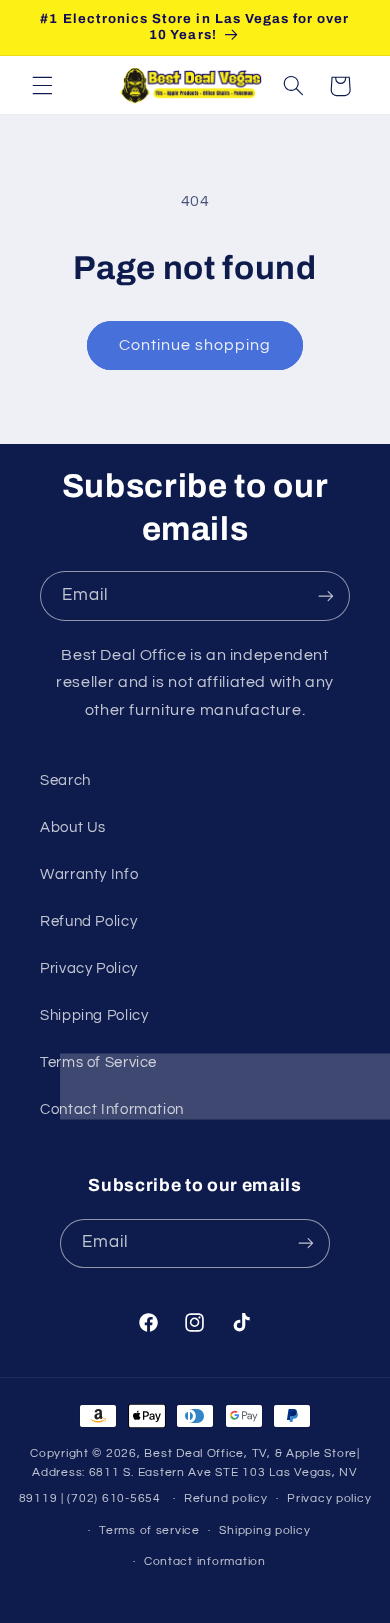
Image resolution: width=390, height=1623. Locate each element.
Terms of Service (98, 1062)
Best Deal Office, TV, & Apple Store (250, 1453)
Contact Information (112, 1109)
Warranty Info (89, 874)
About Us (73, 827)
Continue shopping (195, 345)
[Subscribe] (326, 595)
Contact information (205, 1561)
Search (65, 780)
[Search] (293, 86)
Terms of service (149, 1530)
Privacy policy (329, 1498)
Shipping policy (264, 1530)
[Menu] (42, 86)
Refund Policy (88, 921)
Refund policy (226, 1498)
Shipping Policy (94, 1015)
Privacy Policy (89, 968)
